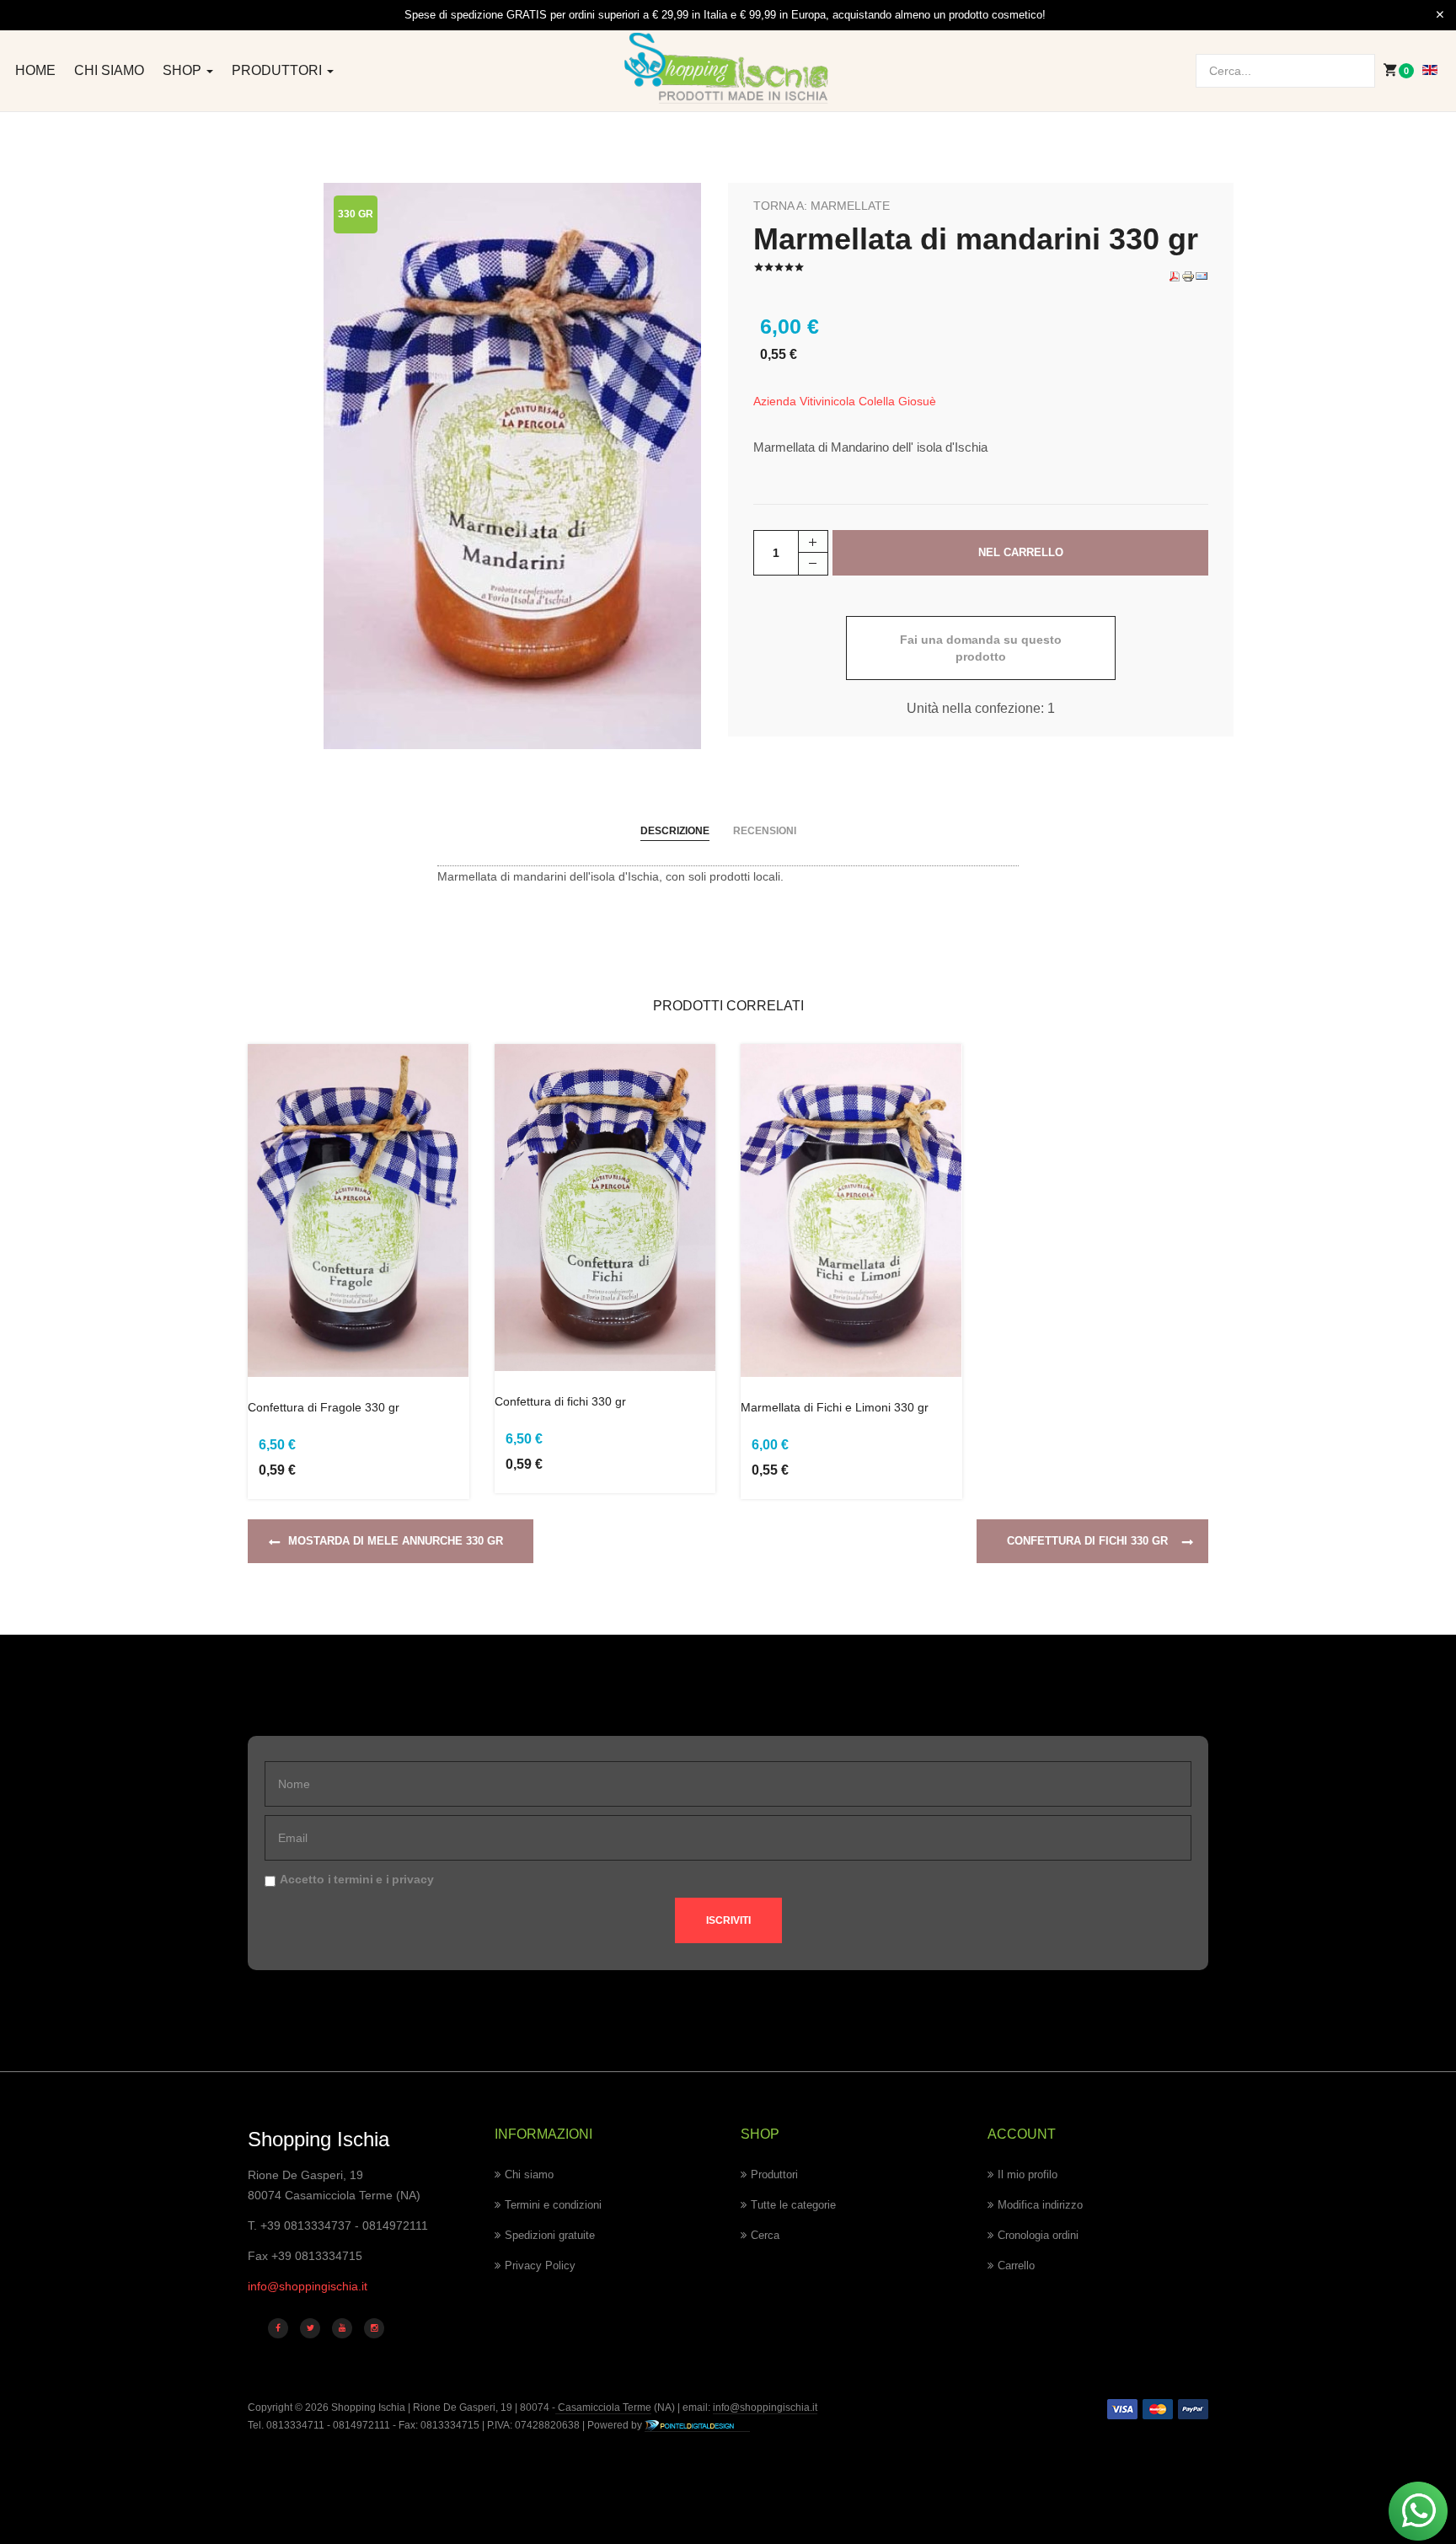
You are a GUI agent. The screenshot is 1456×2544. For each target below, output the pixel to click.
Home (35, 70)
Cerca (765, 2235)
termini (353, 1879)
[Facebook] (278, 2328)
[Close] (1440, 15)
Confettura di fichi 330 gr (560, 1401)
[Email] (1202, 276)
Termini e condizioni (553, 2205)
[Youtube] (342, 2328)
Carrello (1016, 2265)
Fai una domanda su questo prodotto (981, 648)
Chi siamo (109, 70)
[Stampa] (1188, 276)
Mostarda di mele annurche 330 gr (396, 1541)
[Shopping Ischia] (728, 68)
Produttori (278, 70)
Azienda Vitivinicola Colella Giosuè (845, 401)
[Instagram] (374, 2328)
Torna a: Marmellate (822, 206)
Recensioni (765, 831)
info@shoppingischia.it (308, 2286)
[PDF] (1175, 276)
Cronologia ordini (1038, 2235)
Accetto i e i (357, 1879)
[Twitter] (310, 2328)
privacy (413, 1879)
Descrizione (675, 831)
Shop (184, 70)
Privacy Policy (540, 2265)
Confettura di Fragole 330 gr (324, 1407)
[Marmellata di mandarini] (512, 465)
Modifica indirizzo (1040, 2205)
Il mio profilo (1028, 2174)
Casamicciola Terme (603, 2407)
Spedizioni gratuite (550, 2235)
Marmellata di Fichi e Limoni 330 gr (835, 1407)
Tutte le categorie (793, 2205)
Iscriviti (728, 1920)
